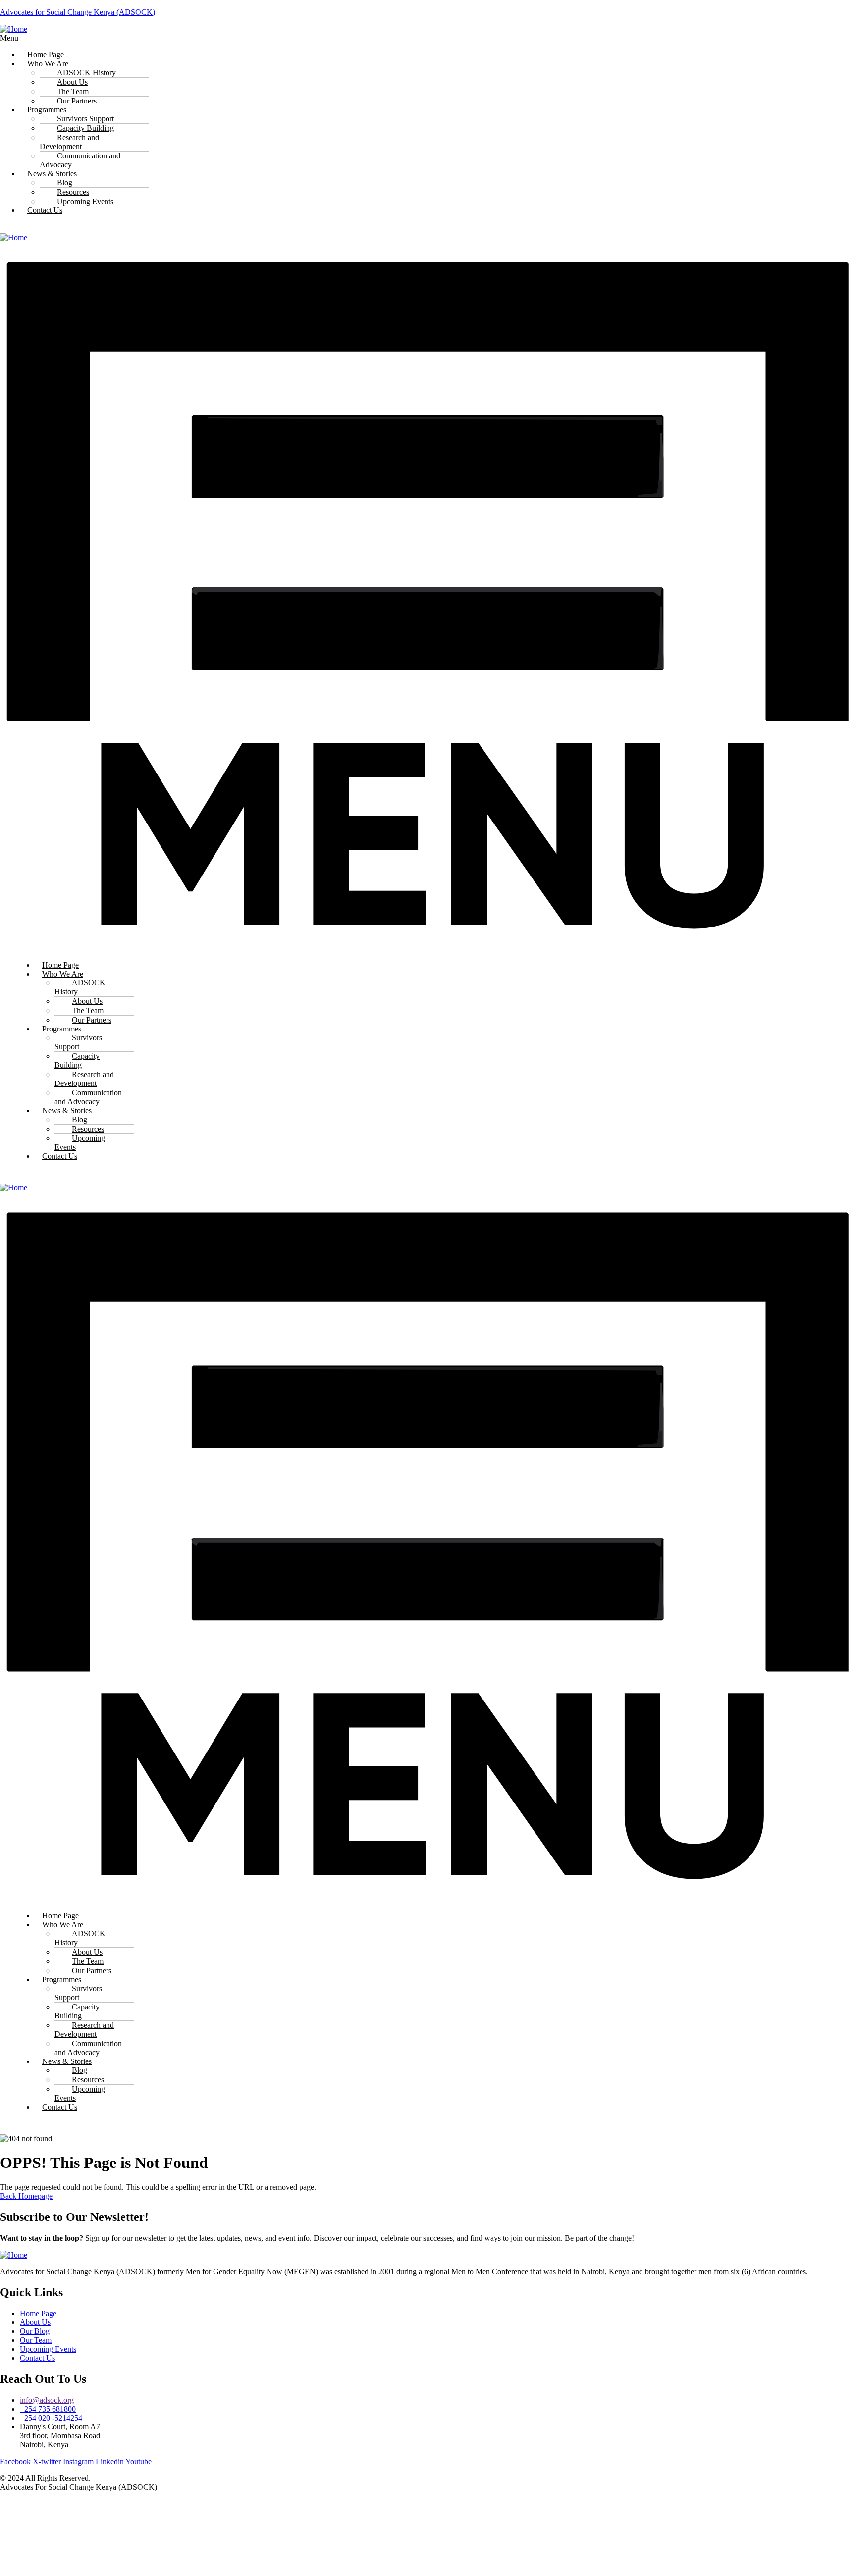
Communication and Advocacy (80, 160)
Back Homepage (26, 2196)
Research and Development (69, 142)
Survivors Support (78, 1042)
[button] (281, 38)
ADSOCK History (80, 987)
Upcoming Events (85, 201)
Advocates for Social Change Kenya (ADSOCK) (78, 12)
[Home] (14, 29)
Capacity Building (77, 1060)
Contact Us (45, 210)
